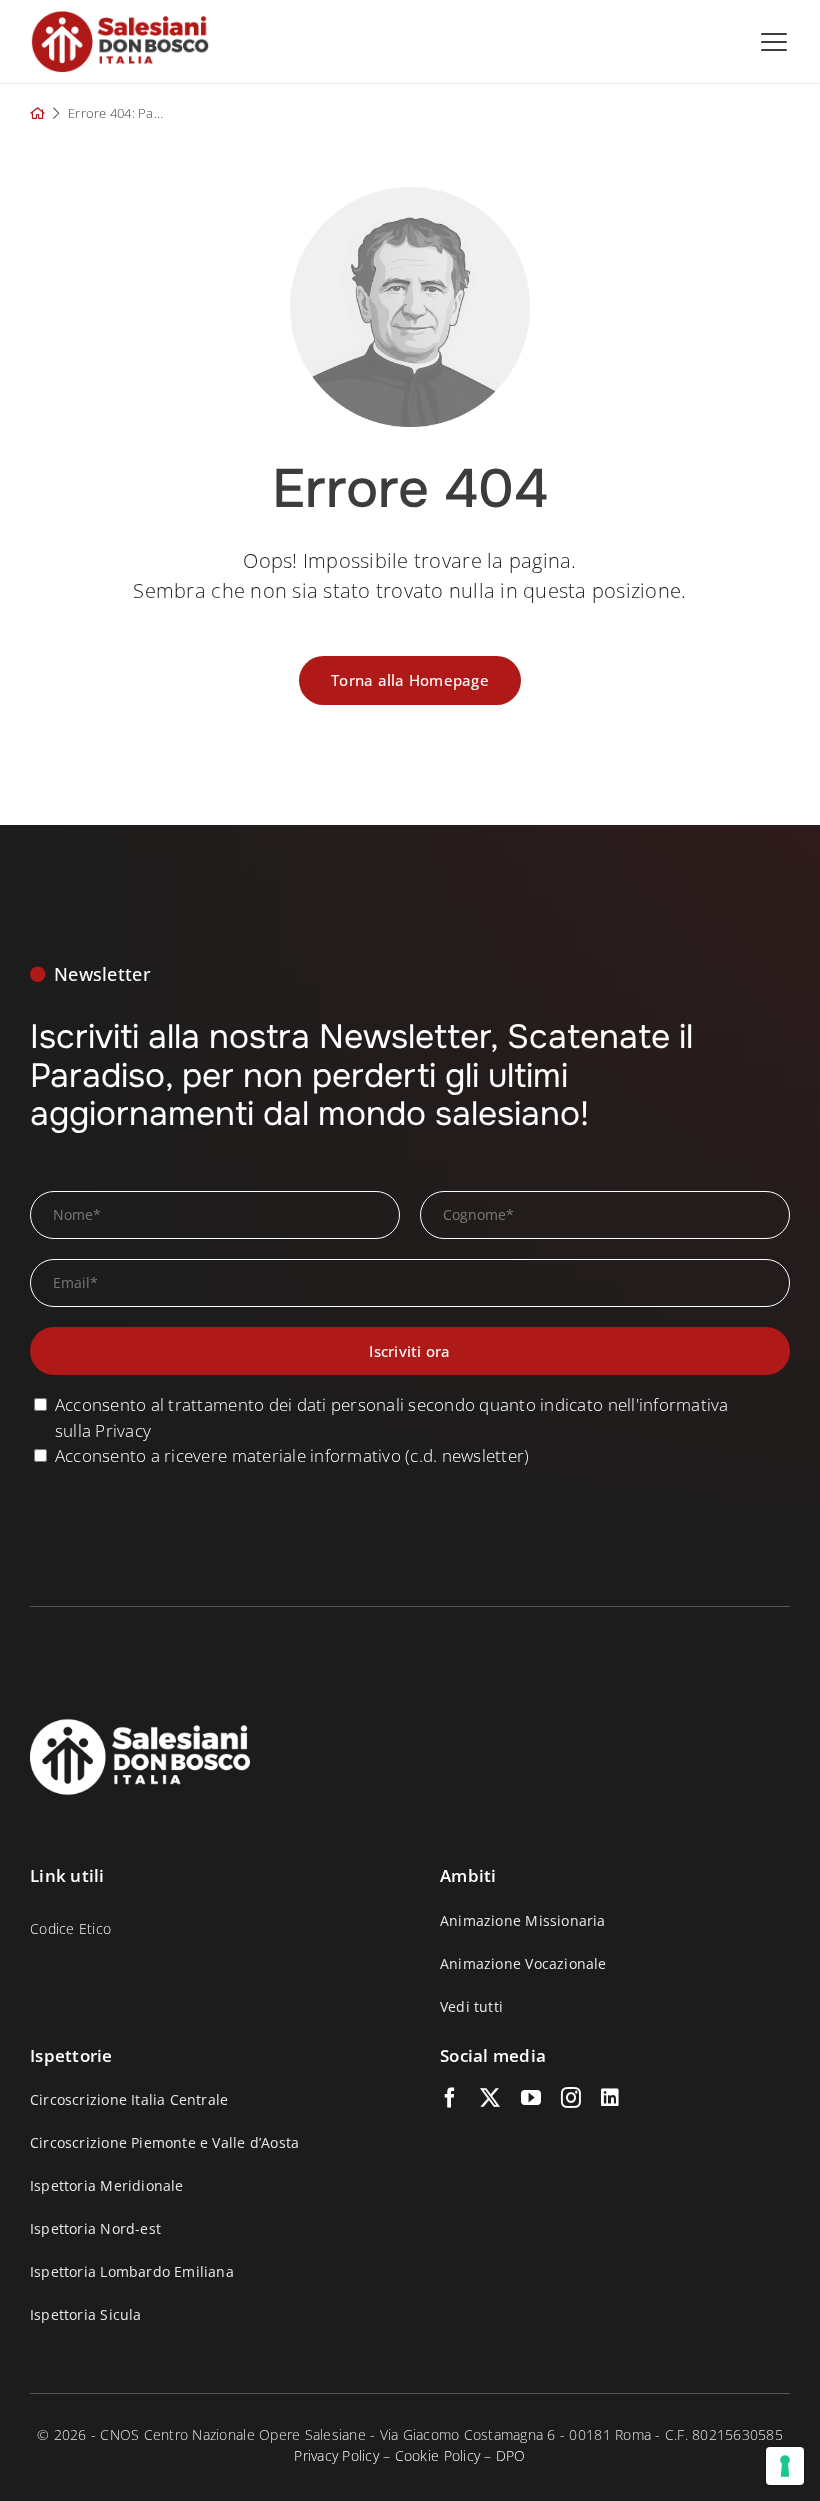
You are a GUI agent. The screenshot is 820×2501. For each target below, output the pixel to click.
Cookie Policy (437, 2455)
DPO (511, 2455)
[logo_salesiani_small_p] (120, 18)
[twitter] (490, 2098)
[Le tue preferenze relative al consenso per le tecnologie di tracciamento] (785, 2466)
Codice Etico (70, 1928)
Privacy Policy (336, 2455)
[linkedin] (610, 2098)
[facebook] (450, 2098)
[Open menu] (774, 42)
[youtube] (531, 2098)
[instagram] (571, 2098)
